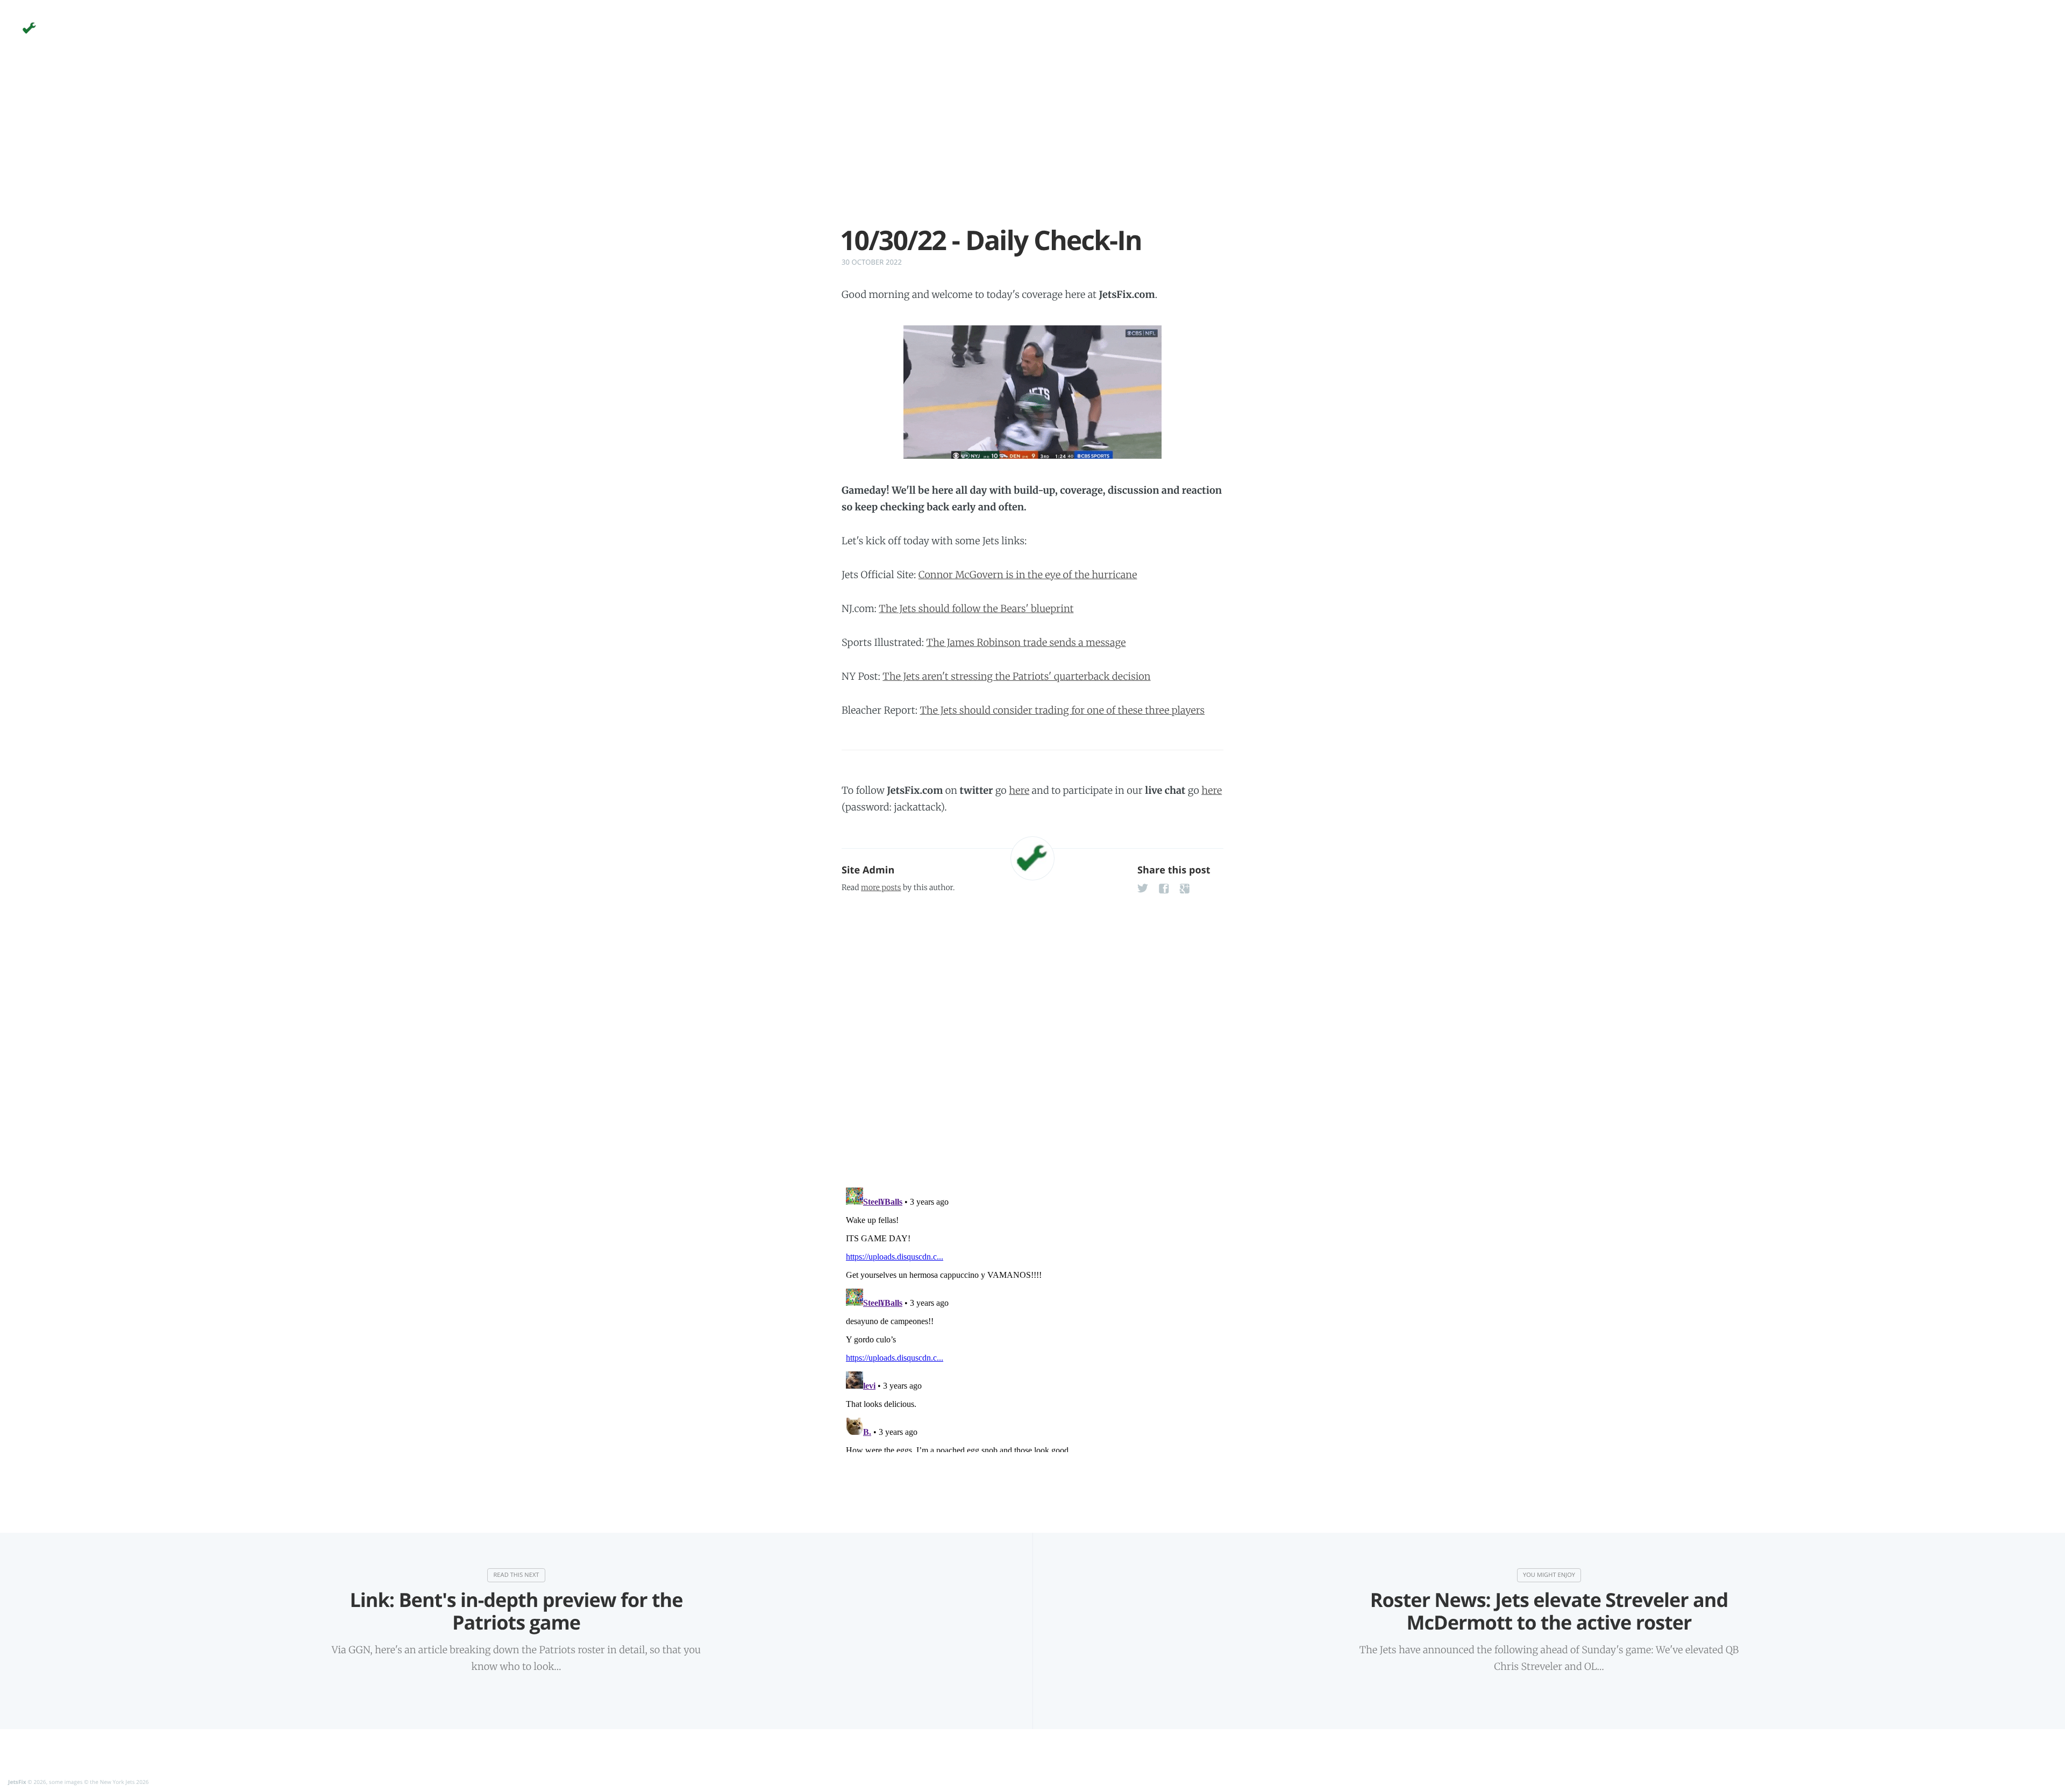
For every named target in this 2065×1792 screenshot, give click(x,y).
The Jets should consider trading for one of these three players (1063, 710)
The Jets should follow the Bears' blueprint (976, 609)
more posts (881, 887)
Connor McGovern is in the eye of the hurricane (1028, 575)
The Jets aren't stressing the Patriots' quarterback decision (1016, 676)
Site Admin (868, 870)
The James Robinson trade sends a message (1026, 642)
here (1019, 790)
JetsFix (17, 1782)
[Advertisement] (1032, 150)
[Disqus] (1032, 1037)
